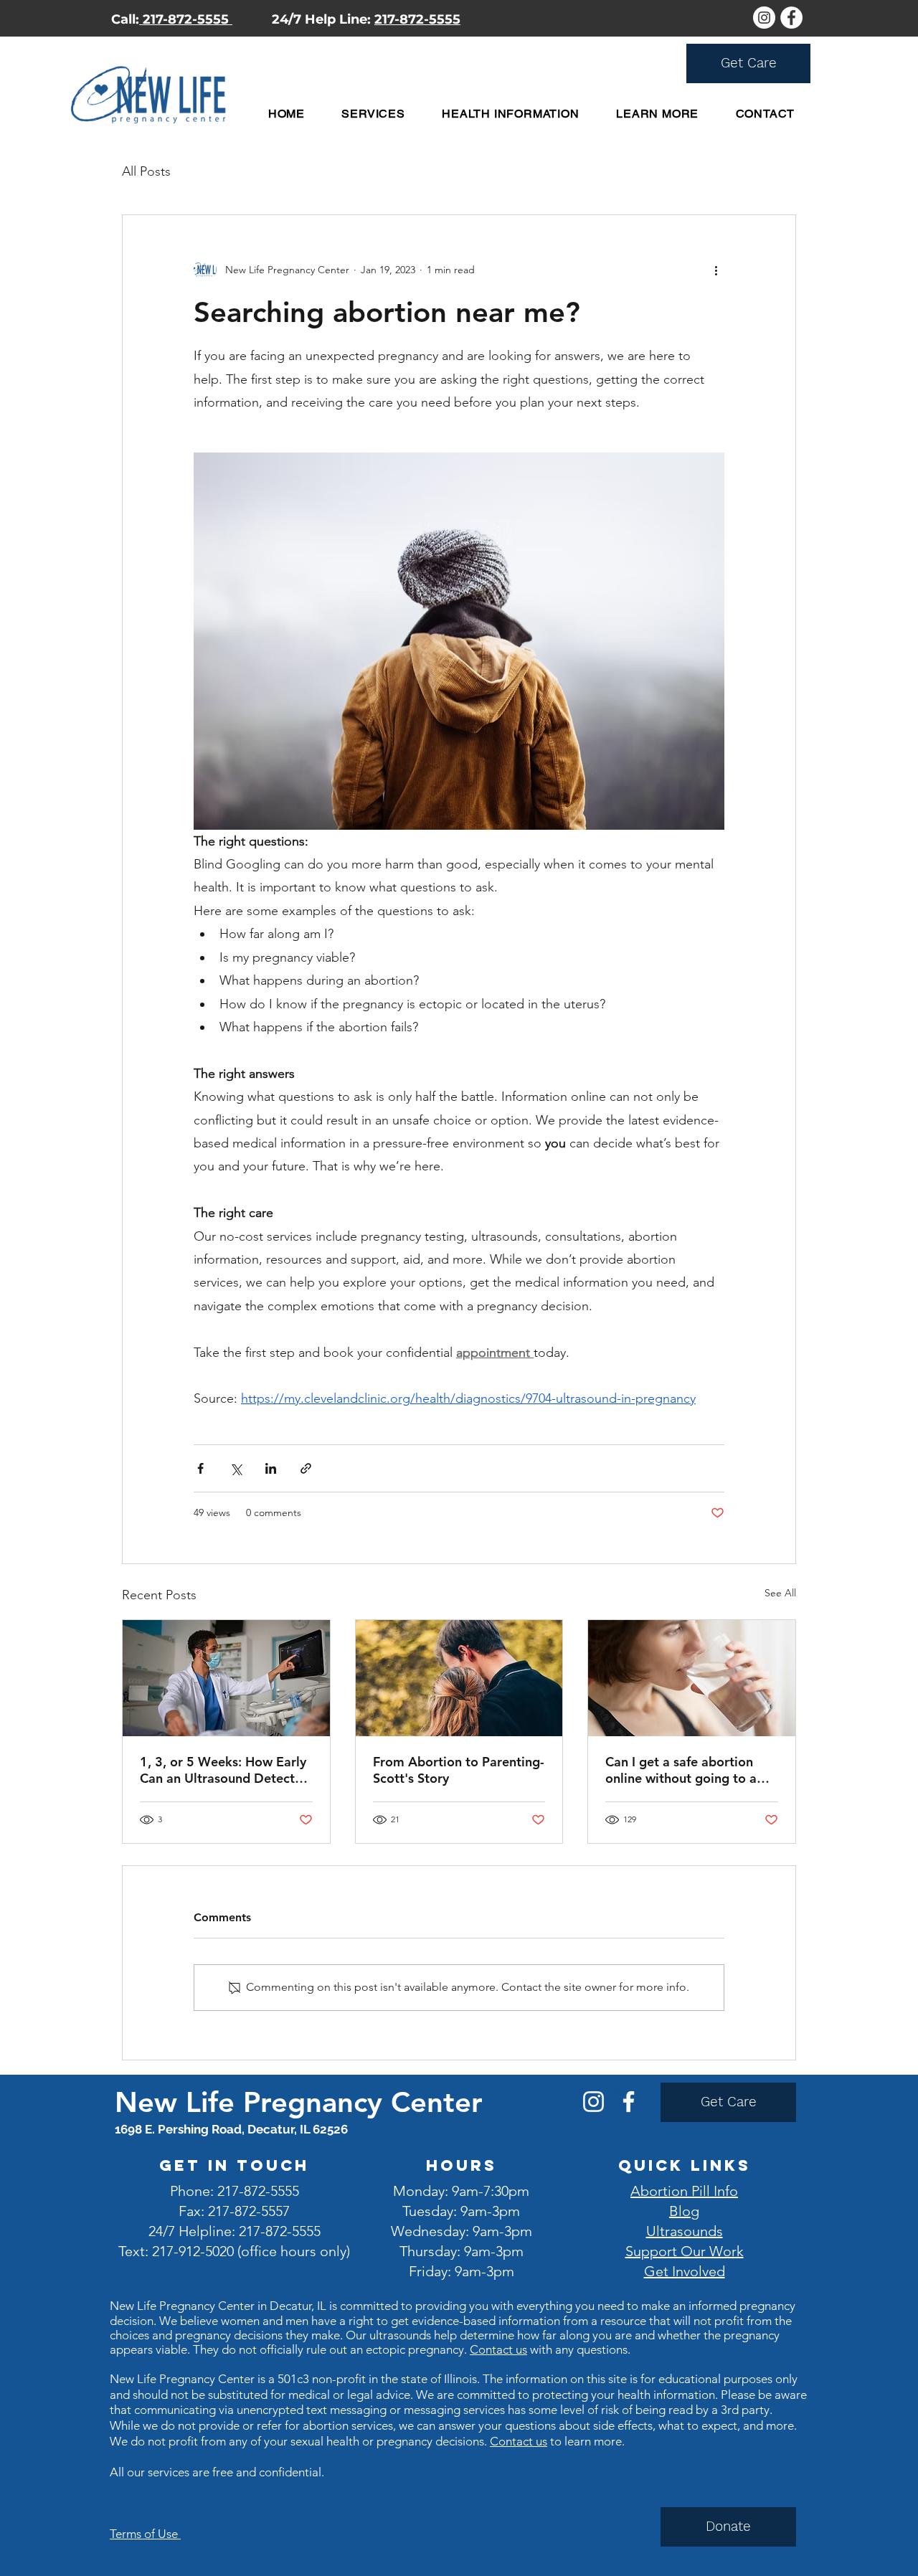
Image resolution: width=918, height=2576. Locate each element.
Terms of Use (145, 2534)
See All (780, 1593)
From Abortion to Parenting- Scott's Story (459, 1770)
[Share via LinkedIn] (271, 1468)
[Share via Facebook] (200, 1468)
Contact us (498, 2349)
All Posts (146, 171)
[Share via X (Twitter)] (236, 1468)
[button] (374, 114)
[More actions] (716, 270)
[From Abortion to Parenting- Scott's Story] (459, 1678)
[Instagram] (593, 2102)
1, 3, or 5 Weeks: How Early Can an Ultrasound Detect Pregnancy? (223, 1770)
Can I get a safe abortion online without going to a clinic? (681, 1770)
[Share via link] (306, 1468)
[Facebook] (629, 2102)
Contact (513, 2441)
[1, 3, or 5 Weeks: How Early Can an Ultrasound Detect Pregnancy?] (226, 1678)
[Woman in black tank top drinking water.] (692, 1678)
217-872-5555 (186, 19)
